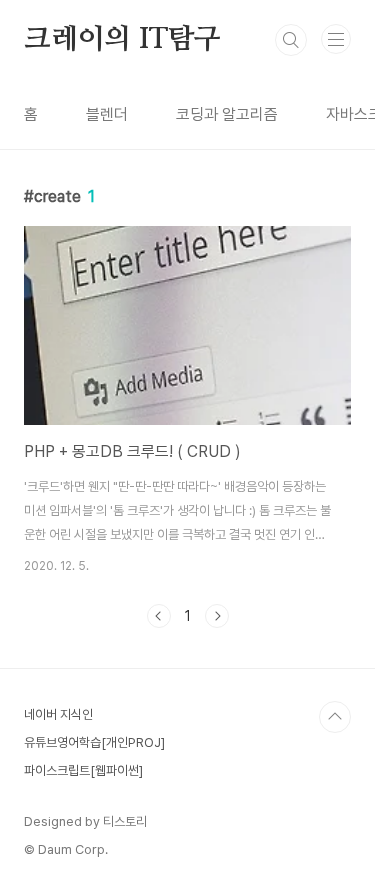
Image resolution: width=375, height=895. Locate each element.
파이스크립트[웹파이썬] (83, 770)
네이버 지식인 (58, 714)
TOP (335, 717)
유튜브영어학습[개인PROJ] (94, 742)
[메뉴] (336, 39)
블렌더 (107, 114)
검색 (291, 40)
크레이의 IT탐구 (122, 40)
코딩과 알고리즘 (227, 114)
